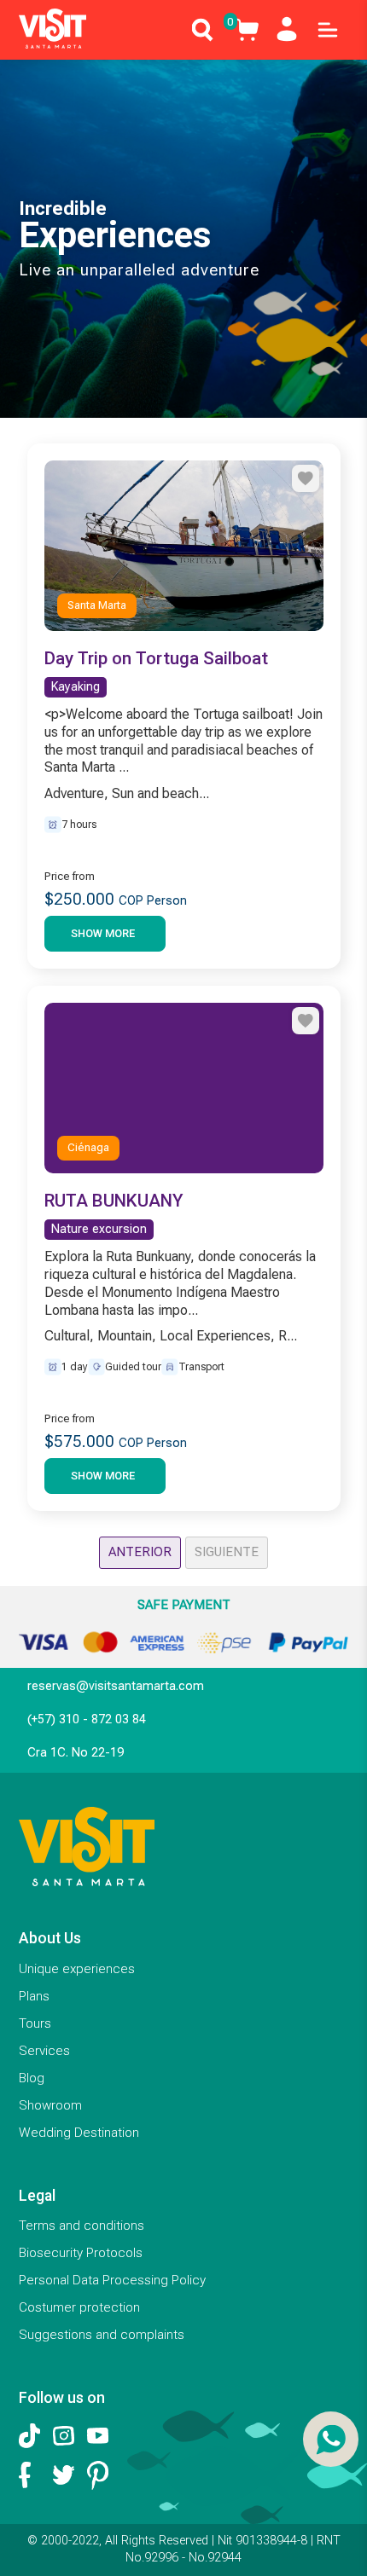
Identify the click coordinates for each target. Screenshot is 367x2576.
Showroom (50, 2105)
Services (44, 2051)
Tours (35, 2023)
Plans (34, 1996)
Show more (103, 933)
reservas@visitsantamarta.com (116, 1686)
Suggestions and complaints (102, 2335)
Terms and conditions (82, 2226)
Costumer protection (79, 2307)
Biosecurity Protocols (81, 2253)
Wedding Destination (79, 2133)
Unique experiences (77, 1969)
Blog (32, 2078)
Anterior (140, 1552)
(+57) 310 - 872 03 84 (87, 1719)
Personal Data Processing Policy (112, 2280)
